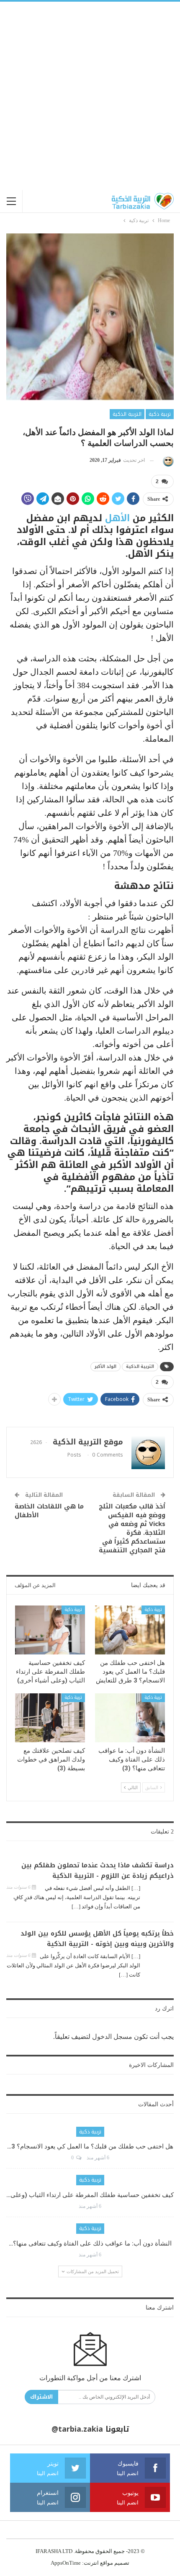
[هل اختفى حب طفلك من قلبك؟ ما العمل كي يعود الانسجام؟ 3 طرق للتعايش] (130, 1630)
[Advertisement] (90, 96)
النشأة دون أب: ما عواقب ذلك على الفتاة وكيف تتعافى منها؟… (90, 2243)
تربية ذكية (160, 414)
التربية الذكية (127, 414)
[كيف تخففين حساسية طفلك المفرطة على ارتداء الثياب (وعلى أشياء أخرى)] (50, 1630)
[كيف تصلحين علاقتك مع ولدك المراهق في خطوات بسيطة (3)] (50, 1718)
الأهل (117, 518)
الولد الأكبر (105, 1366)
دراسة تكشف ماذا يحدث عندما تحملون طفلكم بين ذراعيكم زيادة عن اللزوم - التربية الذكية (98, 1871)
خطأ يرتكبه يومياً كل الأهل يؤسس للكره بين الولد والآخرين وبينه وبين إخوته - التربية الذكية (97, 1939)
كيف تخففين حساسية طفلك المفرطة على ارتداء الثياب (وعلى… (90, 2195)
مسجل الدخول (112, 2037)
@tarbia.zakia (77, 2429)
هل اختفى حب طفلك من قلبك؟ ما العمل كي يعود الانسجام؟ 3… (90, 2146)
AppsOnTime (66, 2563)
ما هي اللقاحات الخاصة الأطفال (49, 1511)
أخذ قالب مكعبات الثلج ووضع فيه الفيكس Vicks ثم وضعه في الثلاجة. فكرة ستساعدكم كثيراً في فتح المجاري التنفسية (132, 1528)
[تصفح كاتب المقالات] (167, 460)
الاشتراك (41, 2397)
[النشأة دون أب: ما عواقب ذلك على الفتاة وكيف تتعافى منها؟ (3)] (130, 1718)
